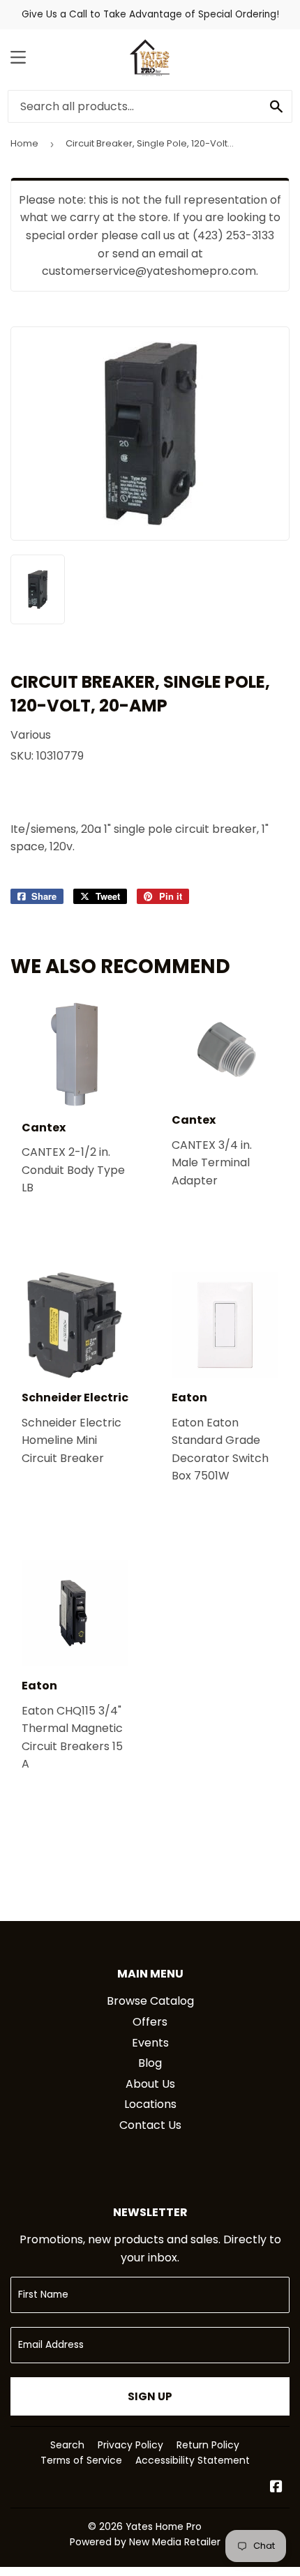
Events (150, 2043)
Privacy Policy (130, 2445)
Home (24, 143)
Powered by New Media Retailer (145, 2542)
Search (67, 2445)
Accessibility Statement (193, 2460)
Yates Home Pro (164, 2526)
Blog (150, 2063)
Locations (150, 2104)
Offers (150, 2022)
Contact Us (150, 2125)
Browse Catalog (150, 2001)
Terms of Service (81, 2460)
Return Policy (208, 2445)
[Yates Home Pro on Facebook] (276, 2488)
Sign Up (150, 2396)
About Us (150, 2084)
